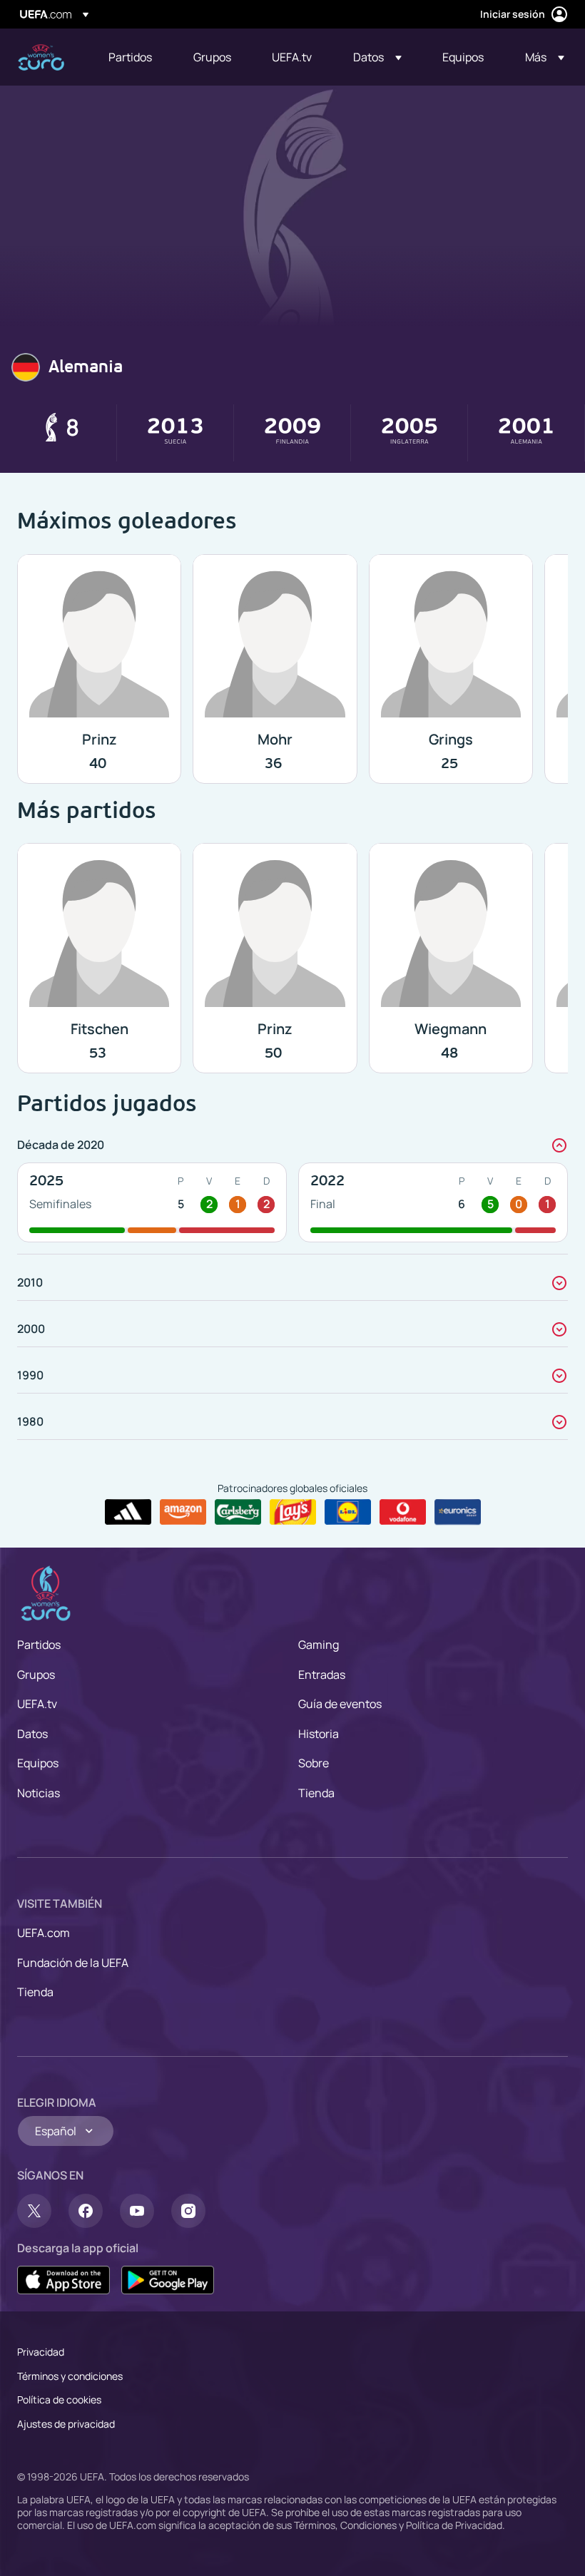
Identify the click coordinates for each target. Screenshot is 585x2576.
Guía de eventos (340, 1704)
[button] (377, 57)
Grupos (36, 1675)
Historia (319, 1734)
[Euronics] (458, 1512)
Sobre (314, 1763)
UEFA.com (44, 1933)
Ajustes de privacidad (66, 2424)
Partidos (39, 1645)
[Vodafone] (403, 1512)
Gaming (319, 1645)
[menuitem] (133, 57)
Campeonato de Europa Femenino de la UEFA (41, 57)
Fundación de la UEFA (73, 1963)
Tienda (316, 1793)
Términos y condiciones (70, 2376)
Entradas (322, 1675)
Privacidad (41, 2352)
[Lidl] (348, 1512)
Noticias (39, 1793)
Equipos (38, 1763)
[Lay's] (293, 1512)
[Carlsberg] (238, 1512)
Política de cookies (59, 2399)
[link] (130, 57)
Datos (32, 1734)
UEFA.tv (37, 1704)
